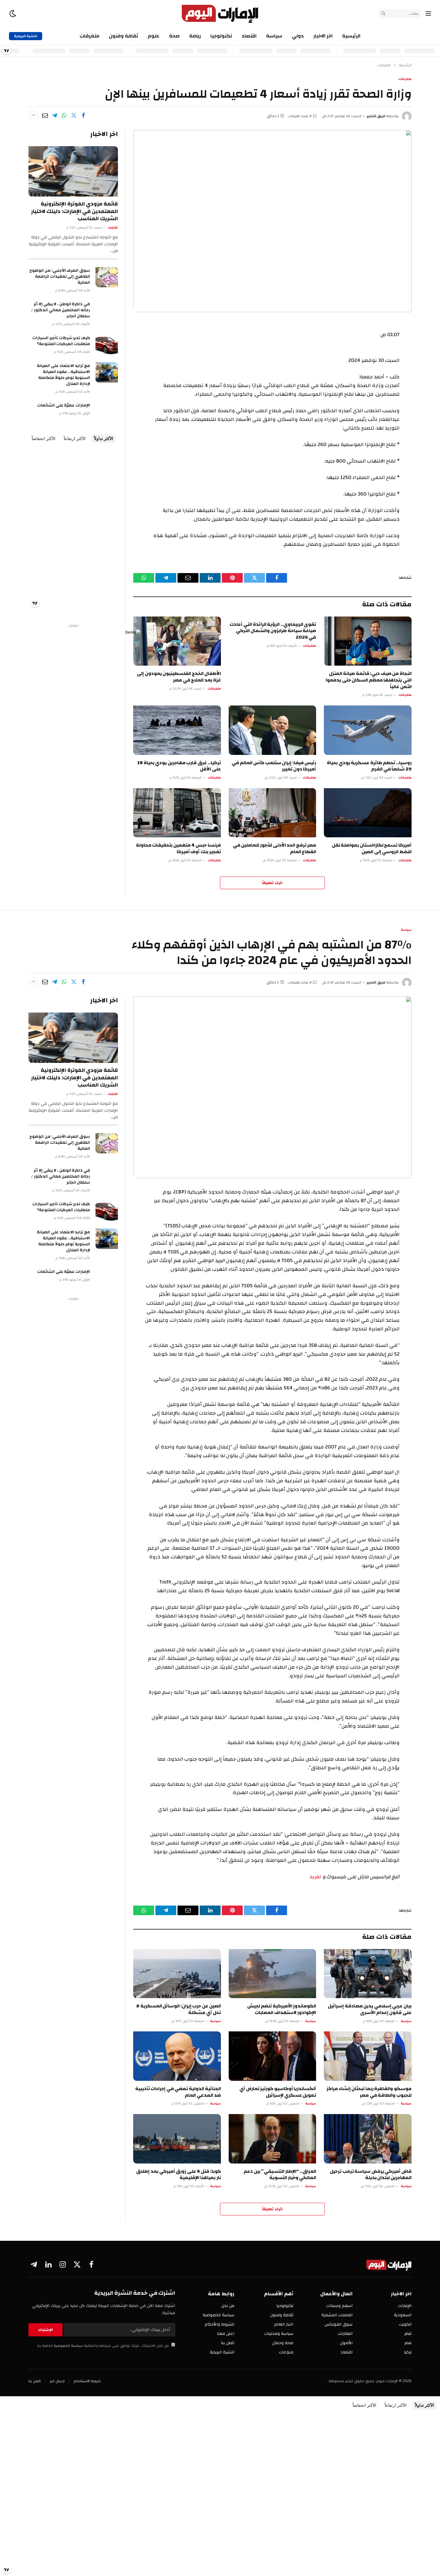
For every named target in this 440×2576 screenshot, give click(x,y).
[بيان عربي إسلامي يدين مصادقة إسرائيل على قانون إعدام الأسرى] (368, 1974)
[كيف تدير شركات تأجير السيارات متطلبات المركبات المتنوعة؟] (107, 345)
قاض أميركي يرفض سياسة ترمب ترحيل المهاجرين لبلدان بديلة (371, 2175)
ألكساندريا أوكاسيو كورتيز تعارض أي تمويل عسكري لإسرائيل (278, 2092)
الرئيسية (351, 36)
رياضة (195, 36)
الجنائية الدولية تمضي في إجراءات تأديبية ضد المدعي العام (178, 2092)
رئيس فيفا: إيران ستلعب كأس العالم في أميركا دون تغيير (274, 766)
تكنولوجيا (221, 36)
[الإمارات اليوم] (220, 13)
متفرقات (89, 36)
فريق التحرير (376, 116)
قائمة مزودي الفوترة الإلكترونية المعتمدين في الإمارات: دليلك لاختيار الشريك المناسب (75, 211)
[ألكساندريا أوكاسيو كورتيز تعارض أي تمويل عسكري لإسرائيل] (273, 2056)
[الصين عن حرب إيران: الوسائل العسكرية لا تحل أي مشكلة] (177, 1974)
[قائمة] (428, 14)
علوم (154, 36)
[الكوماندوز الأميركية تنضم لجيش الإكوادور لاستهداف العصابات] (273, 1974)
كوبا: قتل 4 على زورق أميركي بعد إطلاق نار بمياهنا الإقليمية (178, 2175)
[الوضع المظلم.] (13, 14)
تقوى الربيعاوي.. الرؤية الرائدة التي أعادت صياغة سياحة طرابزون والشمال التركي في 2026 (273, 631)
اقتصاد (249, 36)
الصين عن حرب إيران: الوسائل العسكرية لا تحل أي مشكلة (179, 2010)
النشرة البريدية (26, 36)
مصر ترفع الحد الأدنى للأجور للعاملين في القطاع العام (275, 849)
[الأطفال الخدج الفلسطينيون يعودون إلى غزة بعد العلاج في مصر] (177, 641)
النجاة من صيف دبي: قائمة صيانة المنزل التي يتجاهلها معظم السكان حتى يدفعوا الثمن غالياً (369, 680)
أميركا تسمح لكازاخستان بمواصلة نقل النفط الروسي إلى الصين (372, 849)
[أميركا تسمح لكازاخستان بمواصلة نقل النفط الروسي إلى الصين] (368, 813)
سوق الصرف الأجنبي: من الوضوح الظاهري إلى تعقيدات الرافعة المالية (60, 277)
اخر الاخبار (323, 36)
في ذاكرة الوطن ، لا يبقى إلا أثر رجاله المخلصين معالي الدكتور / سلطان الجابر (61, 310)
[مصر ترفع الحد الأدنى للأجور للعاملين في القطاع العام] (273, 813)
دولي (298, 36)
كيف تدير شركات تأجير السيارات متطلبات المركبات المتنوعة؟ (61, 341)
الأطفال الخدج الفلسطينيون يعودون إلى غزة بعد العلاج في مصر (179, 677)
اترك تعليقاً (272, 883)
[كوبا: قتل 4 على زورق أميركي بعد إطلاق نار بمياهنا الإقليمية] (177, 2139)
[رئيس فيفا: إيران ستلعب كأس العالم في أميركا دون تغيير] (273, 730)
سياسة (274, 36)
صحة (174, 36)
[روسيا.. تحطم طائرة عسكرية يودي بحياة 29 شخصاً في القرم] (368, 730)
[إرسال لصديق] (45, 116)
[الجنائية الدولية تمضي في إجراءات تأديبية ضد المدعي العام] (177, 2056)
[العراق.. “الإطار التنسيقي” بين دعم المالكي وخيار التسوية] (273, 2139)
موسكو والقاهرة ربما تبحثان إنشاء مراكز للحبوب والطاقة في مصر (369, 2092)
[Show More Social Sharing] (33, 116)
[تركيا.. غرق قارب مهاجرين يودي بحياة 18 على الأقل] (177, 730)
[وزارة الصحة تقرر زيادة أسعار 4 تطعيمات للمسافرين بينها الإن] (272, 221)
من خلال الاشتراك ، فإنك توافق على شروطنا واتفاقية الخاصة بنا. (103, 2346)
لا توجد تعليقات (300, 116)
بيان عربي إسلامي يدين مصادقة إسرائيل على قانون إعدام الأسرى (370, 2010)
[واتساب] (64, 116)
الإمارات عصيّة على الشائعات (64, 405)
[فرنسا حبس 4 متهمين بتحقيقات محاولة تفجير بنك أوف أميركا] (177, 813)
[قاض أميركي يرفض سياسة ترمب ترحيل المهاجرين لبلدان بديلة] (368, 2139)
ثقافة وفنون (123, 36)
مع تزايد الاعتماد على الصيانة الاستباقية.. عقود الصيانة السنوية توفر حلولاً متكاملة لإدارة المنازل (63, 375)
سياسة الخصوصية (68, 2346)
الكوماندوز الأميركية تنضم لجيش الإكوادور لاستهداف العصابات (282, 2010)
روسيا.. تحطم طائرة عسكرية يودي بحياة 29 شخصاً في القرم (369, 766)
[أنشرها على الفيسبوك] (83, 116)
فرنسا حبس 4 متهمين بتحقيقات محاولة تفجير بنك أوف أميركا (178, 849)
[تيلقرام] (54, 116)
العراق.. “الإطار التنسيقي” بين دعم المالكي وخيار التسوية (280, 2175)
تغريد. (315, 1877)
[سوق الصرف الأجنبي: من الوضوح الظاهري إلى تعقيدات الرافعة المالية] (107, 277)
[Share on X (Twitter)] (74, 116)
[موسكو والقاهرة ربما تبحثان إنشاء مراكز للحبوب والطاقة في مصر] (368, 2056)
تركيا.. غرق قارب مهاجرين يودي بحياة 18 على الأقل (179, 766)
